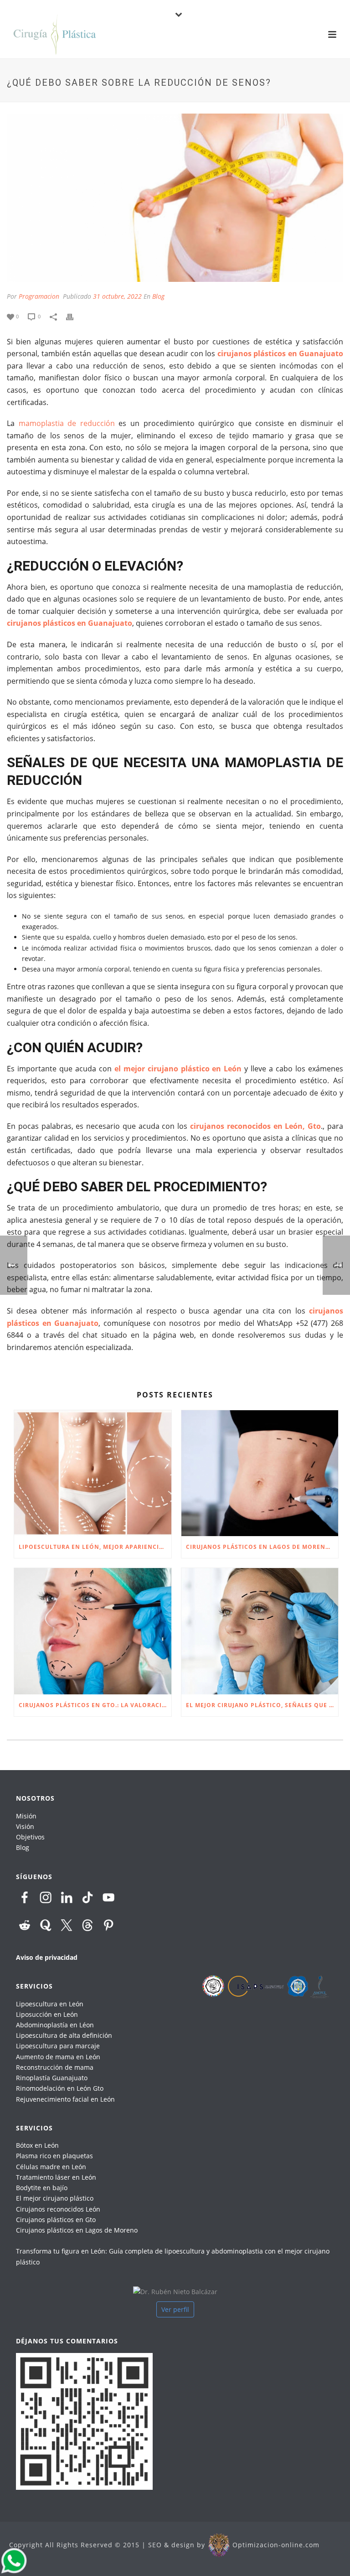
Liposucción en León (47, 2014)
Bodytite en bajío (42, 2188)
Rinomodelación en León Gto (60, 2088)
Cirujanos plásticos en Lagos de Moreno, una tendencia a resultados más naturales (262, 1547)
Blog (158, 296)
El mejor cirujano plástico (55, 2198)
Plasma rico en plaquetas (54, 2156)
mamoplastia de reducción (67, 423)
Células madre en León (51, 2167)
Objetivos (30, 1837)
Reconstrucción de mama (55, 2067)
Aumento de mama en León (58, 2057)
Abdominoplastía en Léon (55, 2025)
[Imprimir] (74, 316)
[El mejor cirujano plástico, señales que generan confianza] (260, 1631)
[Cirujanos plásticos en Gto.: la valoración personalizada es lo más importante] (93, 1631)
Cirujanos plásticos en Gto (56, 2220)
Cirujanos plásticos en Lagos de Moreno (77, 2230)
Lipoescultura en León (50, 2004)
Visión (25, 1826)
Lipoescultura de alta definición (64, 2035)
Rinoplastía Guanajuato (52, 2078)
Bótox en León (37, 2145)
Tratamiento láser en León (56, 2177)
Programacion (39, 296)
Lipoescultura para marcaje (58, 2046)
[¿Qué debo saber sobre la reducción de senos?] (175, 198)
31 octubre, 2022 (117, 296)
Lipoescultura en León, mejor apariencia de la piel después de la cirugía (95, 1547)
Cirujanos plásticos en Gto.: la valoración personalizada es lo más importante (95, 1705)
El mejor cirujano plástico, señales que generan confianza (262, 1705)
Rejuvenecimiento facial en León (65, 2099)
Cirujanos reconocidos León (58, 2209)
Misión (26, 1816)
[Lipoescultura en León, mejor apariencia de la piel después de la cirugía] (93, 1473)
